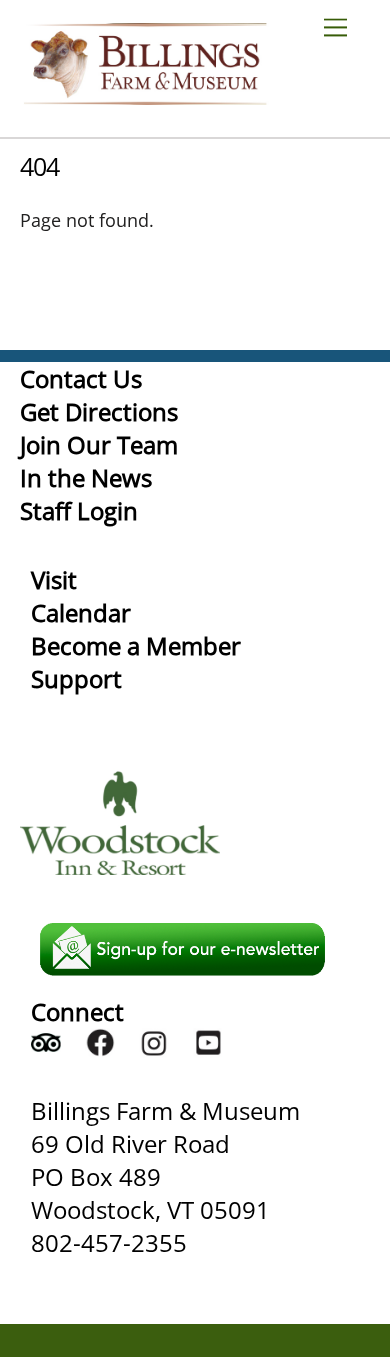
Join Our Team (99, 444)
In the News (86, 477)
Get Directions (99, 411)
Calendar (81, 612)
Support (76, 678)
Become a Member (136, 645)
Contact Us (81, 378)
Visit (54, 579)
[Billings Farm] (145, 95)
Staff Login (79, 510)
